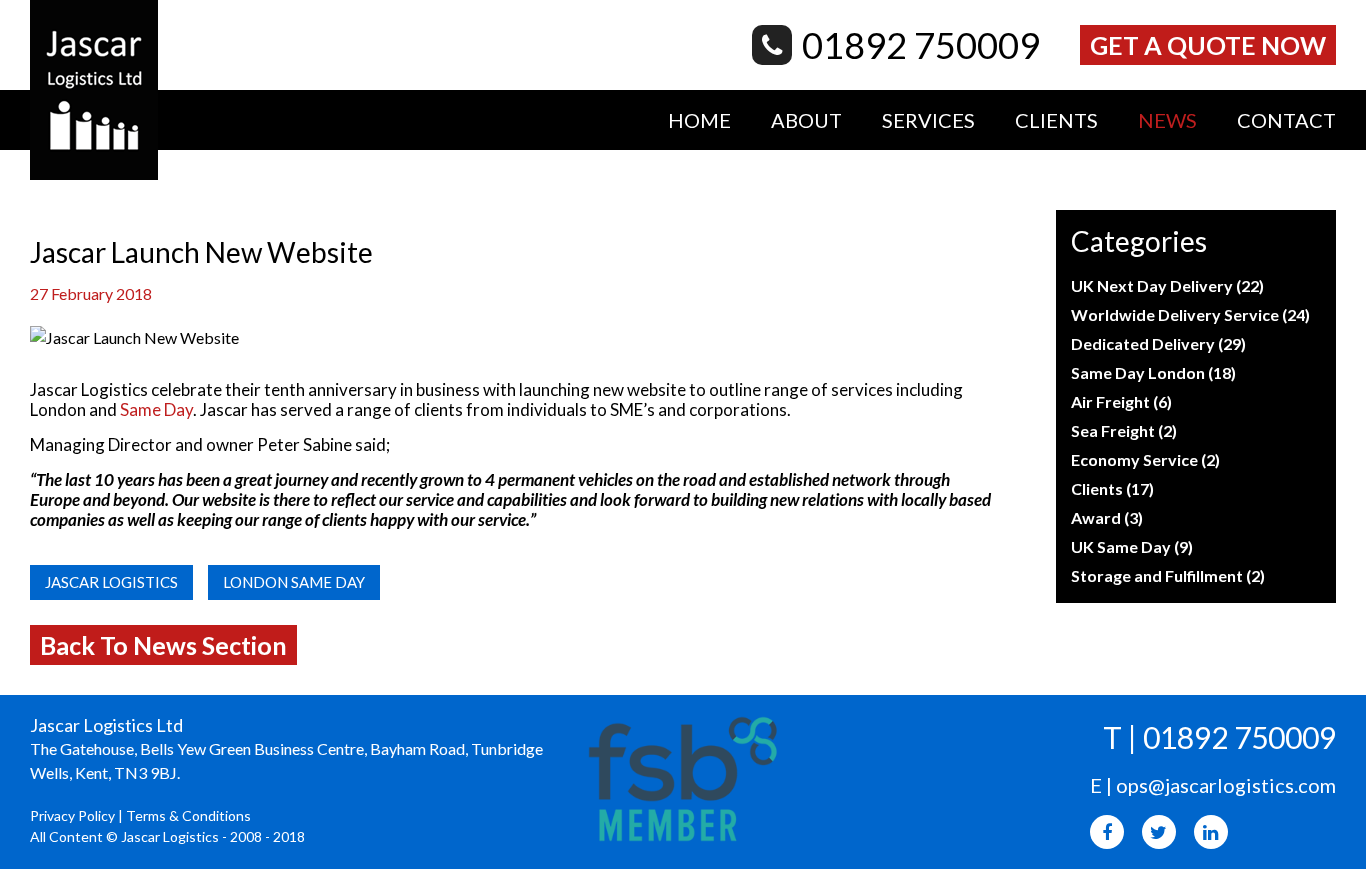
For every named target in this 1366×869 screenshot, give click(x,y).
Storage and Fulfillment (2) (1168, 575)
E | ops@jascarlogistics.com (1213, 785)
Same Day (156, 409)
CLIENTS (1056, 120)
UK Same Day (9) (1132, 546)
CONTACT (1286, 120)
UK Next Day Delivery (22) (1167, 285)
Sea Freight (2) (1124, 430)
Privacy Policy (72, 815)
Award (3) (1107, 517)
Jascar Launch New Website (201, 252)
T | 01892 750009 (1219, 737)
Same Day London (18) (1153, 372)
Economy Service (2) (1145, 459)
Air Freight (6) (1121, 401)
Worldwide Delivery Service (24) (1190, 314)
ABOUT (806, 120)
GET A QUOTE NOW (1208, 45)
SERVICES (928, 120)
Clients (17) (1112, 488)
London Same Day (294, 582)
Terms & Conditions (188, 815)
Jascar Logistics (111, 582)
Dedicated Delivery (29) (1158, 343)
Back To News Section (163, 645)
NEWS (1167, 120)
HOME (699, 120)
